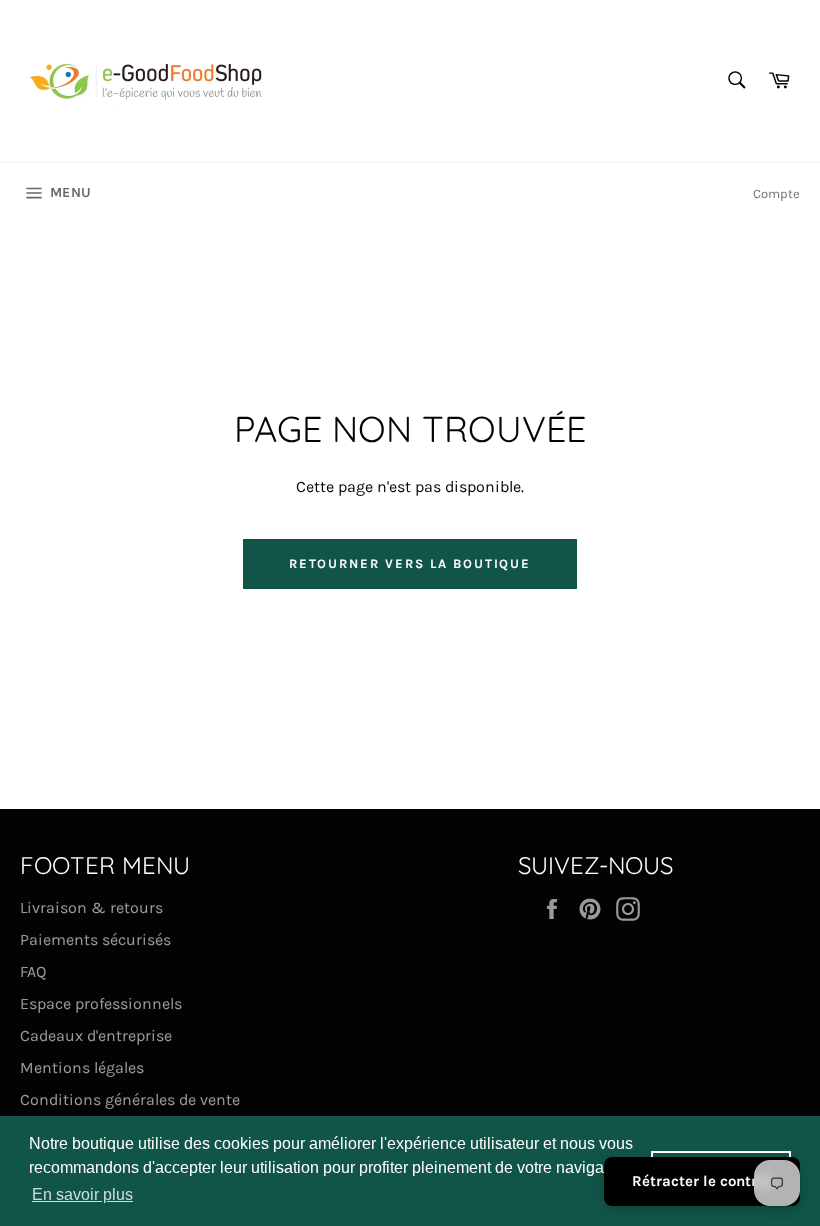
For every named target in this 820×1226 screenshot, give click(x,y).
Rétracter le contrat (702, 1181)
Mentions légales (82, 1067)
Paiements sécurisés (95, 939)
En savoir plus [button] (82, 1194)
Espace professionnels (101, 1003)
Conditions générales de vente (130, 1099)
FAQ (33, 971)
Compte (776, 193)
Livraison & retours (91, 907)
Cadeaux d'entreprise (96, 1035)
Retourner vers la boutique (410, 563)
